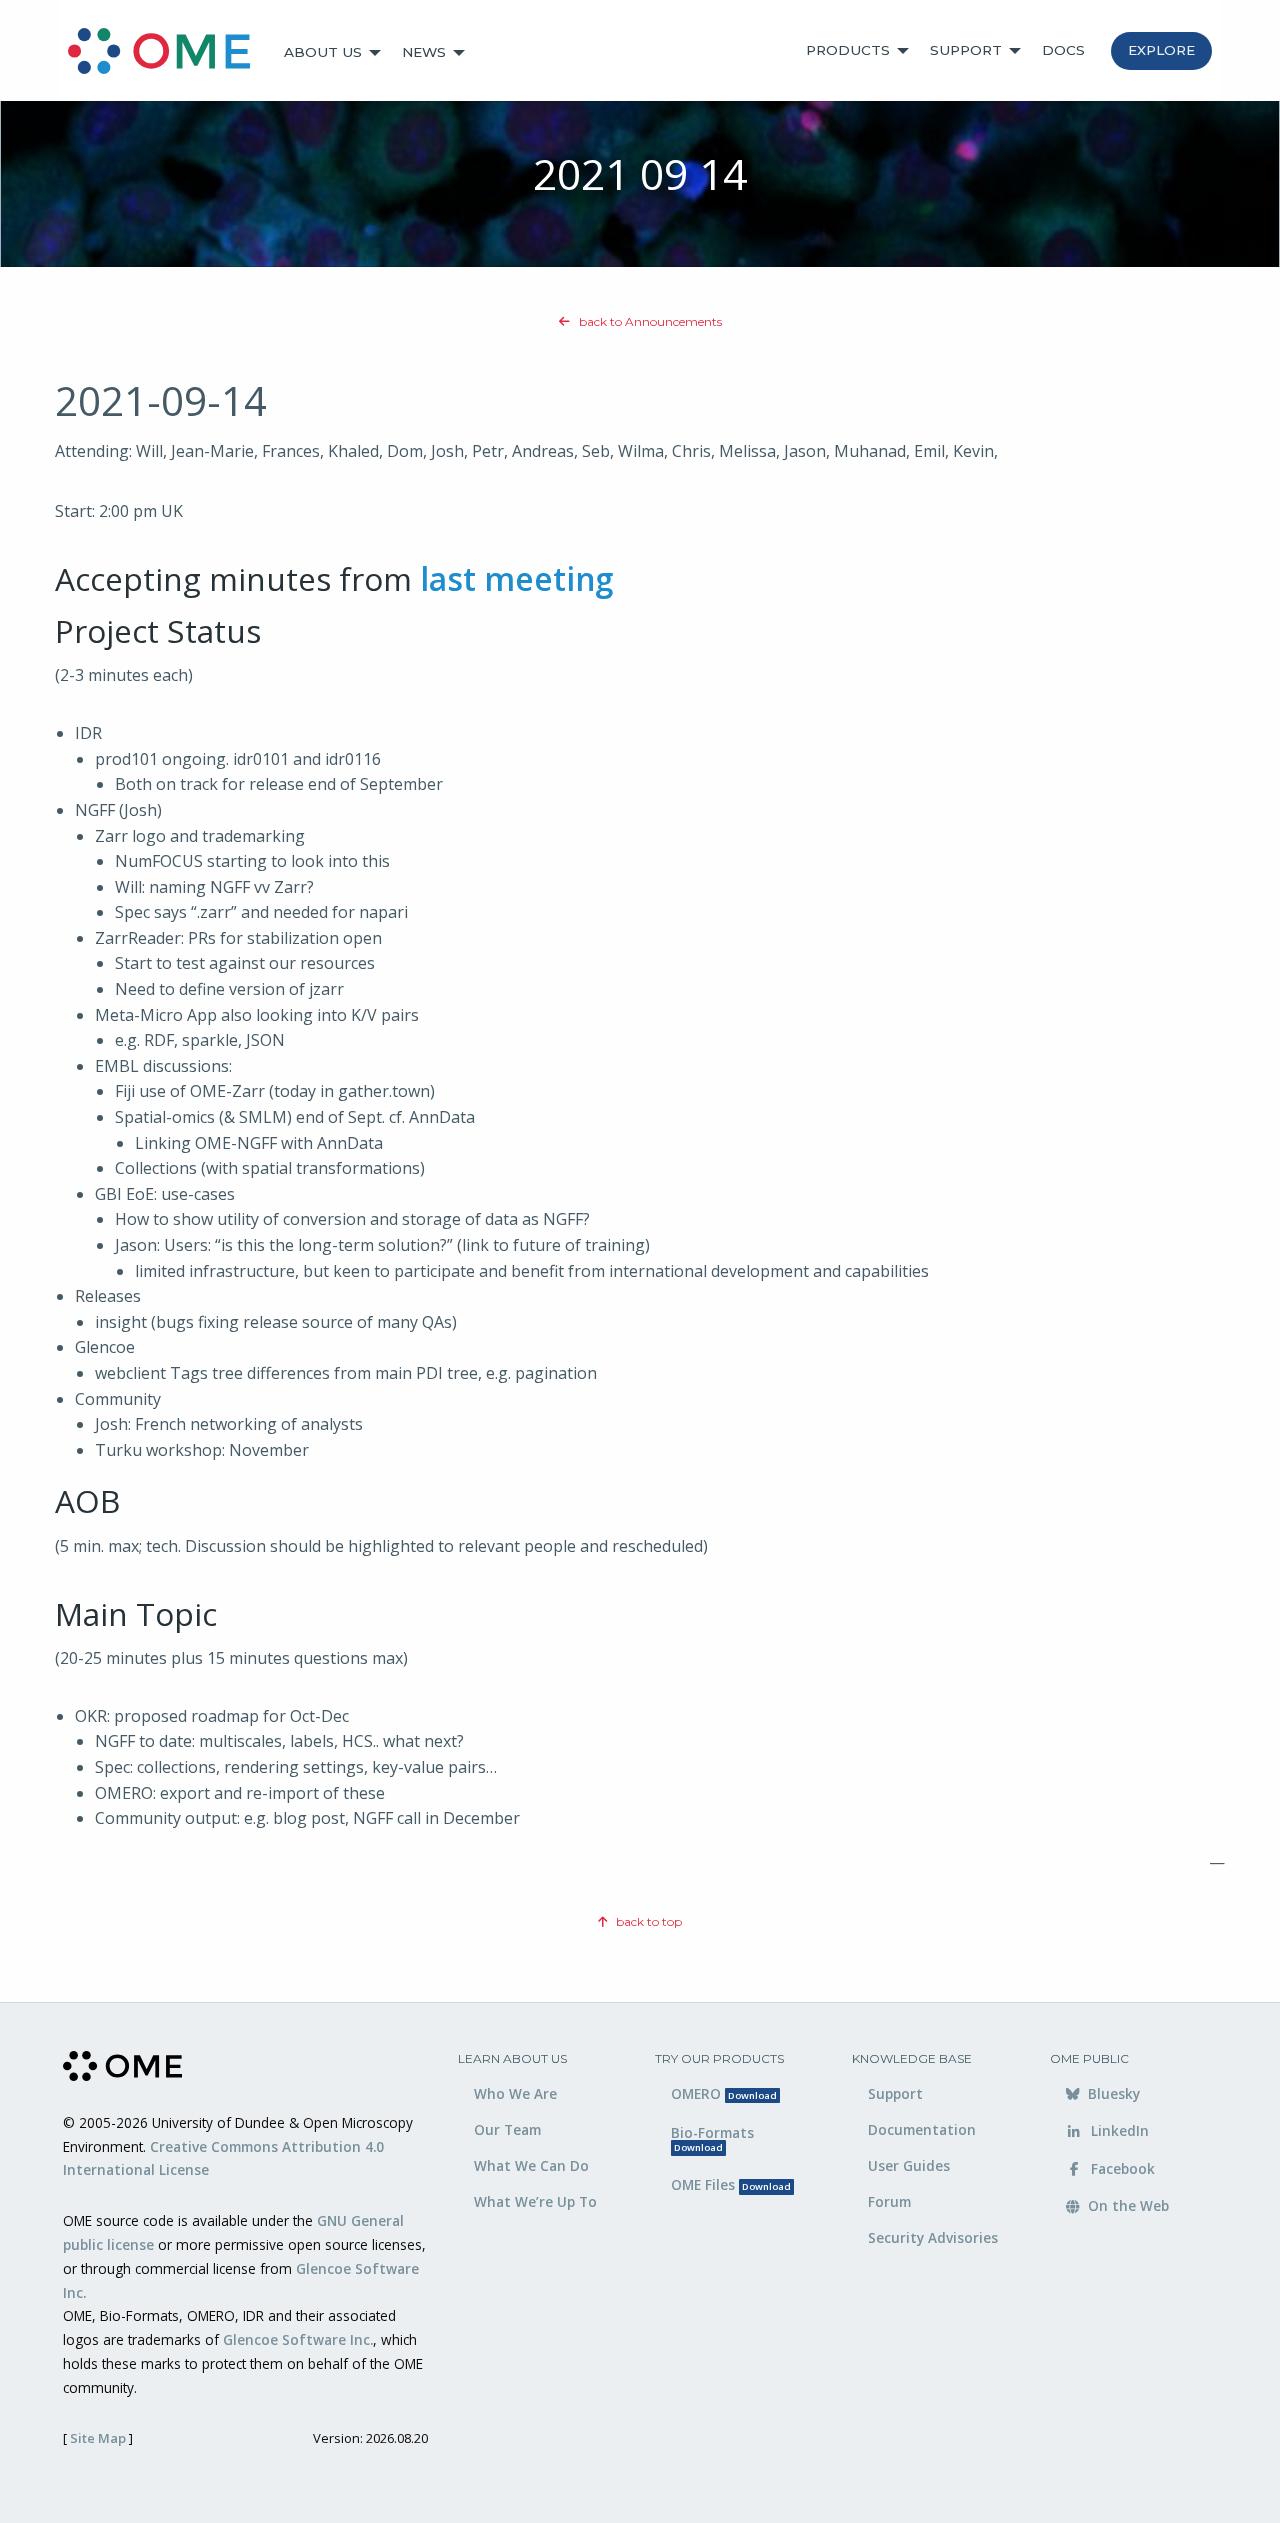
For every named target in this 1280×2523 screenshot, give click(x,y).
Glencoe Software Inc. (298, 2339)
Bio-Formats (712, 2139)
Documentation (922, 2129)
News (424, 52)
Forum (889, 2201)
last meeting (516, 578)
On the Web (1126, 2205)
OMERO (724, 2093)
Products (848, 50)
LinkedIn (1118, 2130)
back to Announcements (649, 321)
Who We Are (515, 2093)
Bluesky (1112, 2093)
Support (966, 50)
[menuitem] (168, 53)
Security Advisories (933, 2237)
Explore (1161, 50)
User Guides (909, 2165)
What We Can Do (531, 2165)
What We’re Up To (535, 2201)
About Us (323, 52)
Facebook (1121, 2168)
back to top (647, 1921)
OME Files (731, 2184)
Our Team (507, 2129)
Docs (1063, 50)
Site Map (98, 2438)
